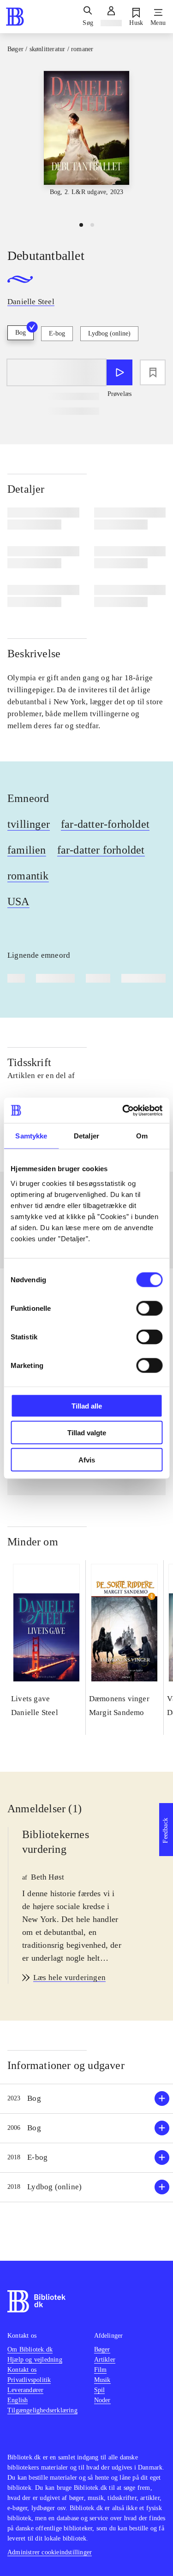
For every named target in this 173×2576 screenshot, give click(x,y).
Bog (21, 333)
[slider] (86, 140)
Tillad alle (87, 1406)
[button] (86, 2099)
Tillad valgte (87, 1433)
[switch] (149, 1308)
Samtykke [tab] (31, 1136)
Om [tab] (142, 1136)
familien (27, 850)
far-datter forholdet (101, 850)
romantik (28, 876)
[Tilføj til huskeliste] (153, 372)
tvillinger (29, 824)
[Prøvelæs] (119, 372)
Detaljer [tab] (86, 1136)
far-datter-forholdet (105, 824)
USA (18, 902)
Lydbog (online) (109, 333)
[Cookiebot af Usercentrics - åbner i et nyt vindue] (123, 1110)
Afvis (87, 1459)
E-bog (57, 333)
